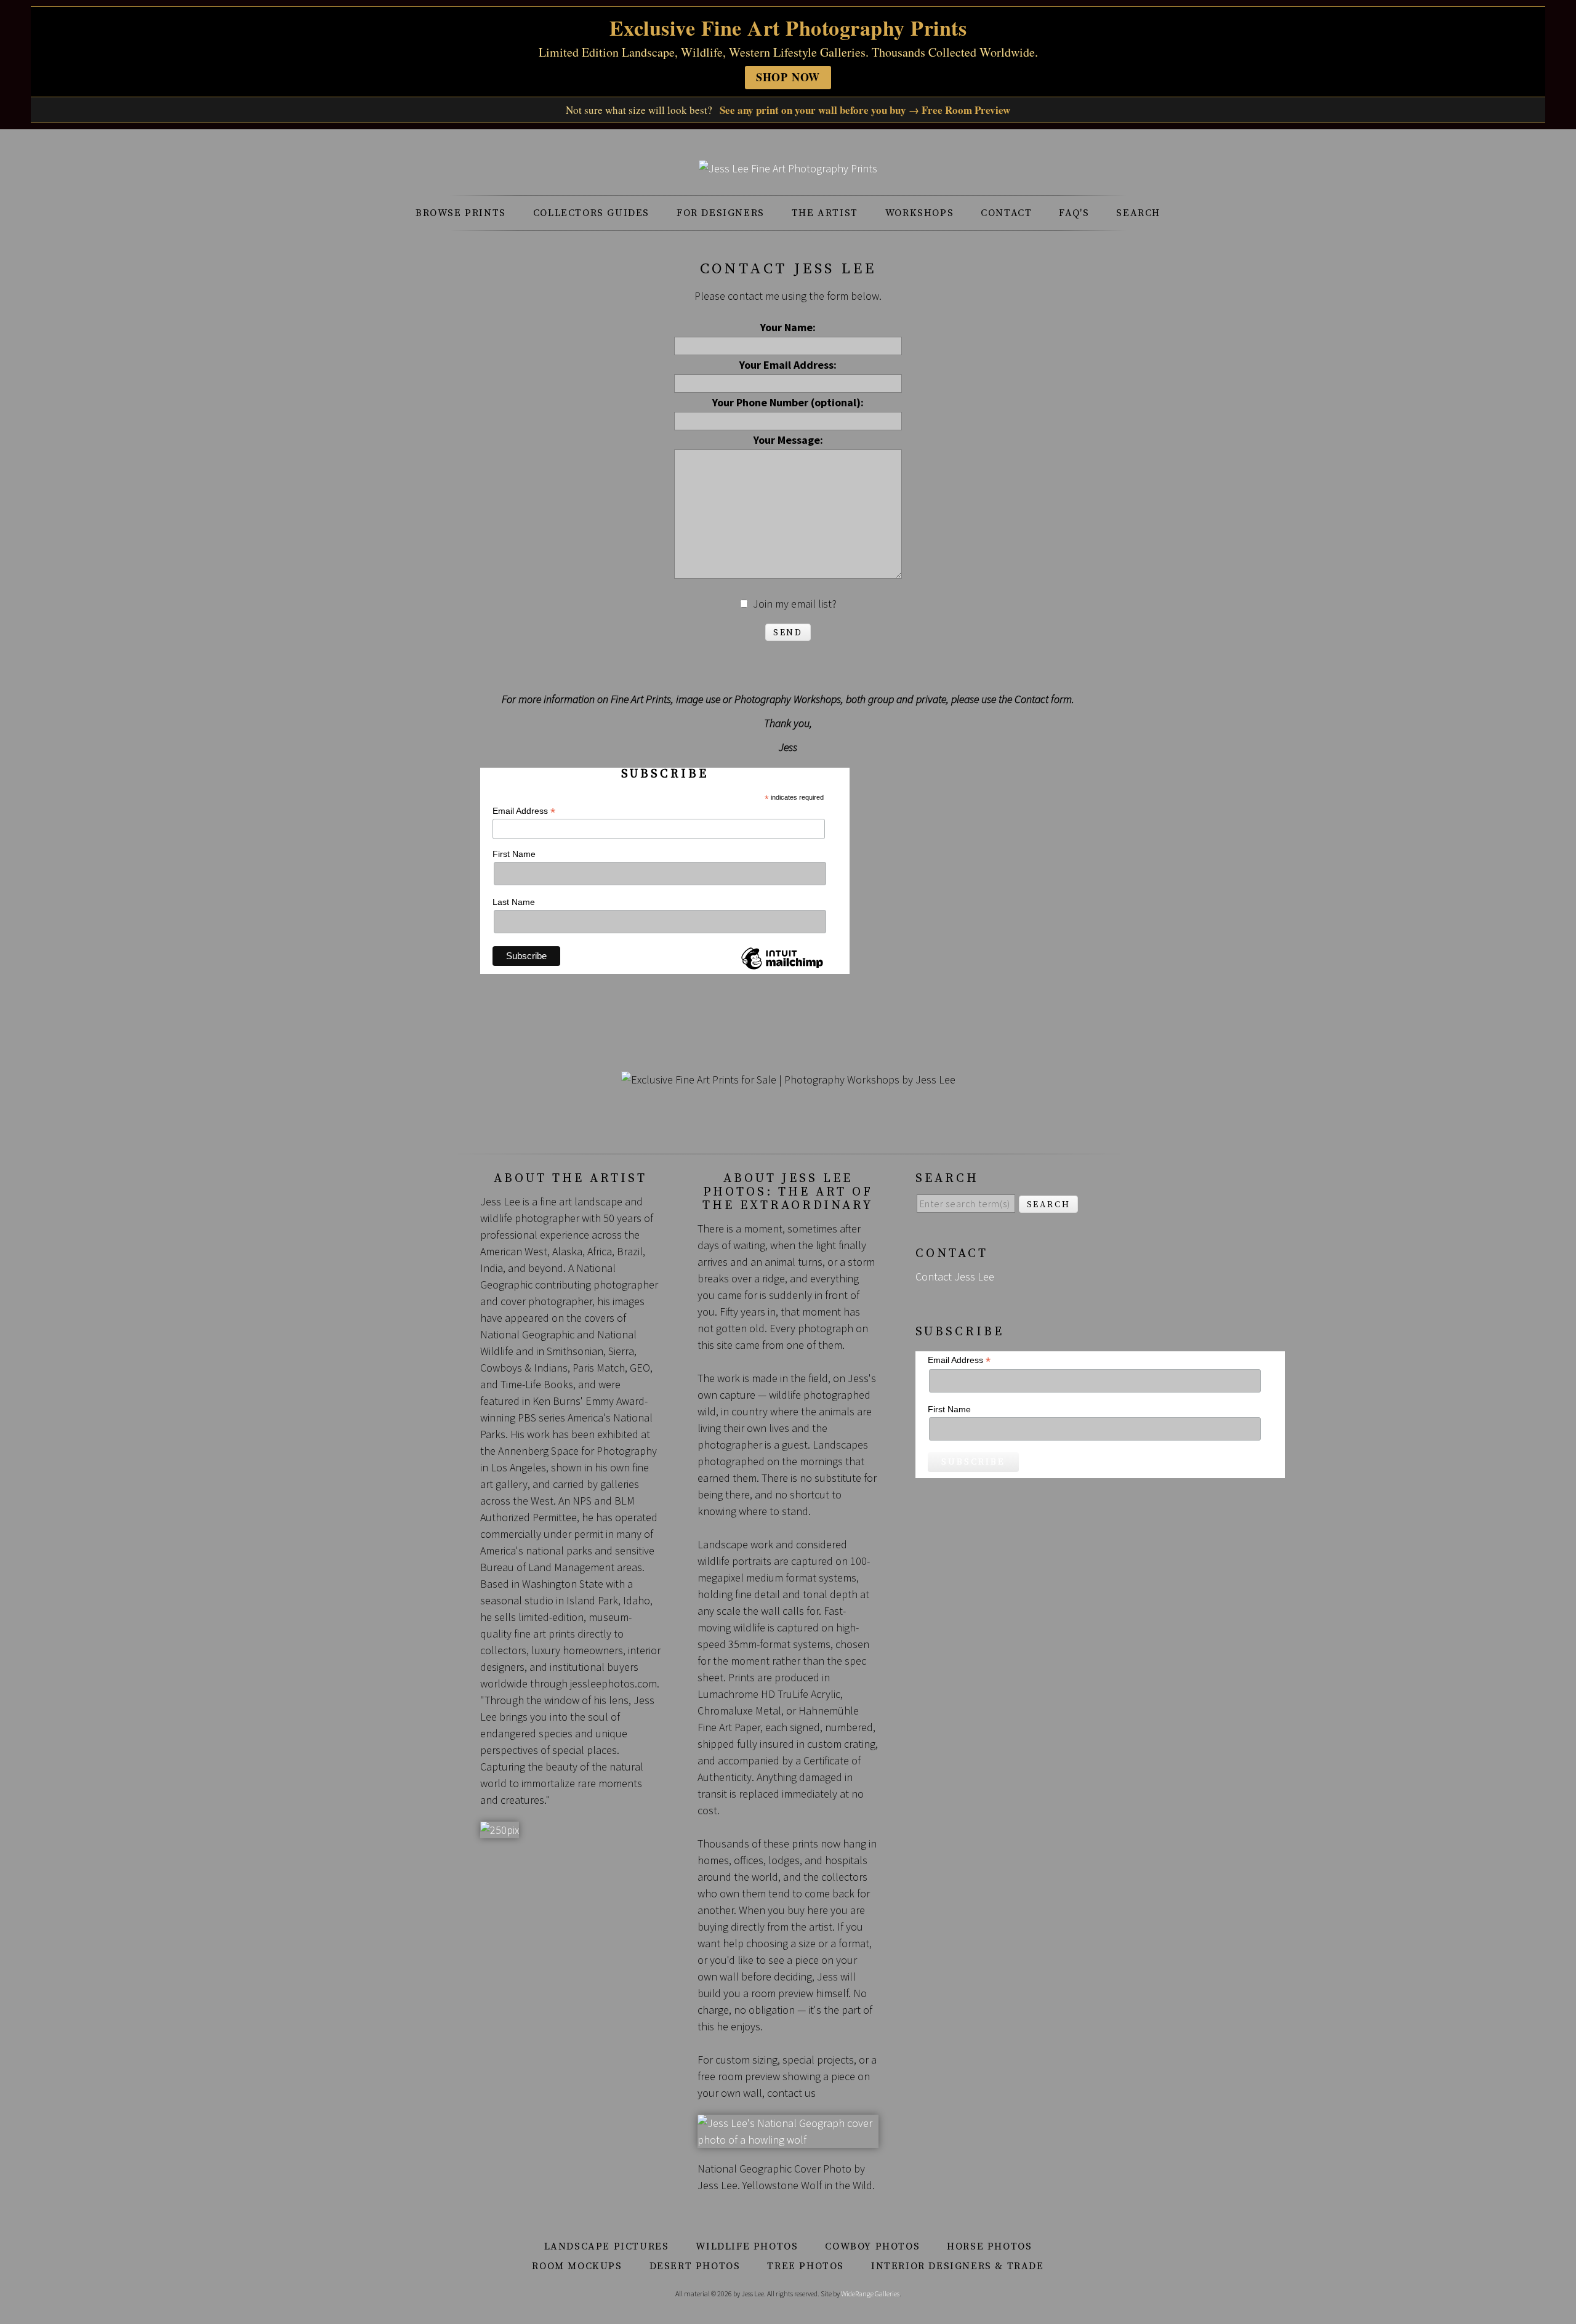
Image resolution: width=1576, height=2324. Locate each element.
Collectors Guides (591, 213)
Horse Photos (989, 2246)
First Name (514, 854)
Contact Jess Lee (955, 1277)
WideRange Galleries (870, 2294)
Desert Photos (695, 2266)
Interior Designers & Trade (958, 2266)
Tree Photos (806, 2266)
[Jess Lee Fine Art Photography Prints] (788, 168)
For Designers (721, 213)
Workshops (919, 213)
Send (788, 633)
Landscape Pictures (607, 2246)
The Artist (825, 213)
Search (1138, 213)
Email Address (524, 811)
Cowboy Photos (872, 2246)
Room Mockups (577, 2266)
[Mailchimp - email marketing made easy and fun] (782, 969)
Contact (1006, 213)
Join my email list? (795, 604)
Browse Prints (461, 213)
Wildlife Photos (747, 2246)
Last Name (514, 902)
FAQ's (1074, 213)
